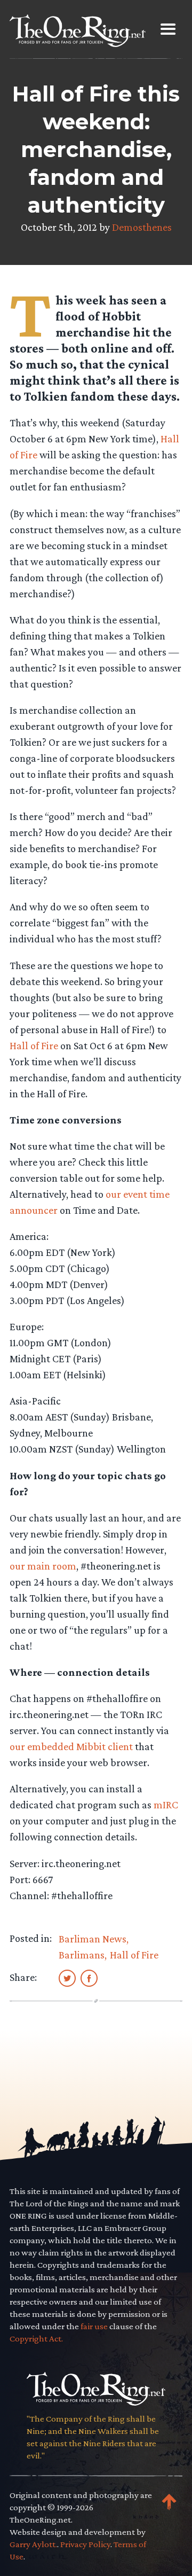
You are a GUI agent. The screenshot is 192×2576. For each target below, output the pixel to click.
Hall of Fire (34, 1045)
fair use (94, 2326)
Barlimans (82, 1955)
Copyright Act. (36, 2339)
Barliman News (93, 1939)
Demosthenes (142, 227)
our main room (43, 1566)
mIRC (166, 1805)
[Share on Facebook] (89, 1978)
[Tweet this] (67, 1978)
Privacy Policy (85, 2544)
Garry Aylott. (33, 2544)
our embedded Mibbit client (71, 1746)
